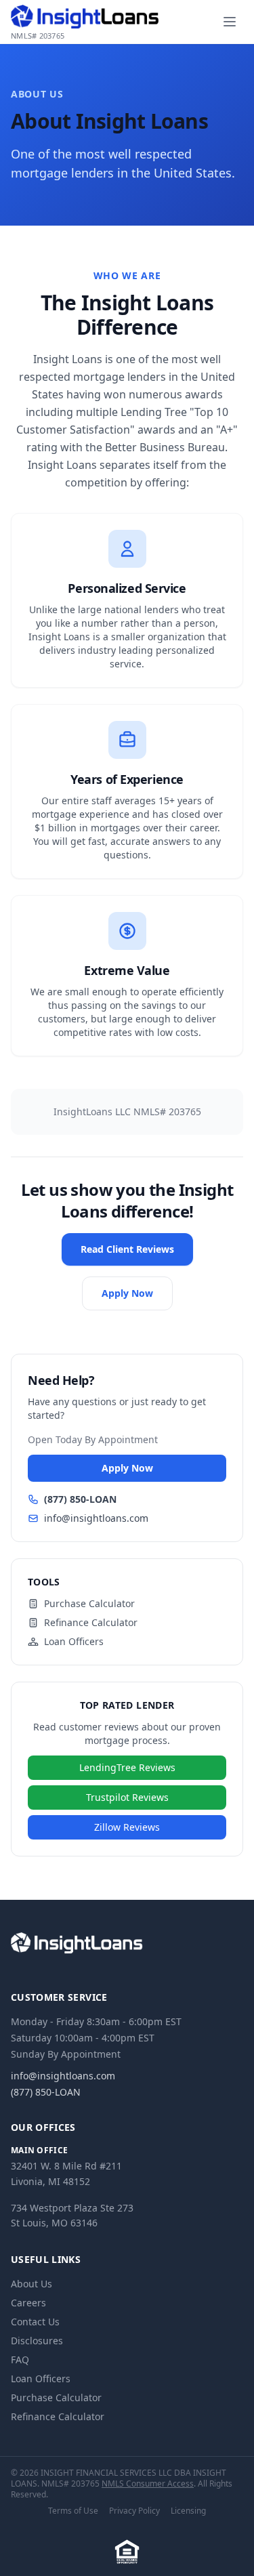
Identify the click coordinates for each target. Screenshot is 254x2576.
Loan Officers (74, 1641)
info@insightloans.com (96, 1518)
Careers (28, 2303)
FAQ (20, 2360)
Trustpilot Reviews (127, 1797)
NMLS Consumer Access (148, 2484)
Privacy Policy (134, 2511)
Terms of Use (73, 2511)
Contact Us (35, 2322)
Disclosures (37, 2341)
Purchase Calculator (89, 1603)
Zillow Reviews (127, 1827)
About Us (31, 2284)
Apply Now (127, 1293)
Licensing (188, 2511)
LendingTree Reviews (127, 1767)
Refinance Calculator (91, 1622)
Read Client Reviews (127, 1249)
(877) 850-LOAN (80, 1499)
